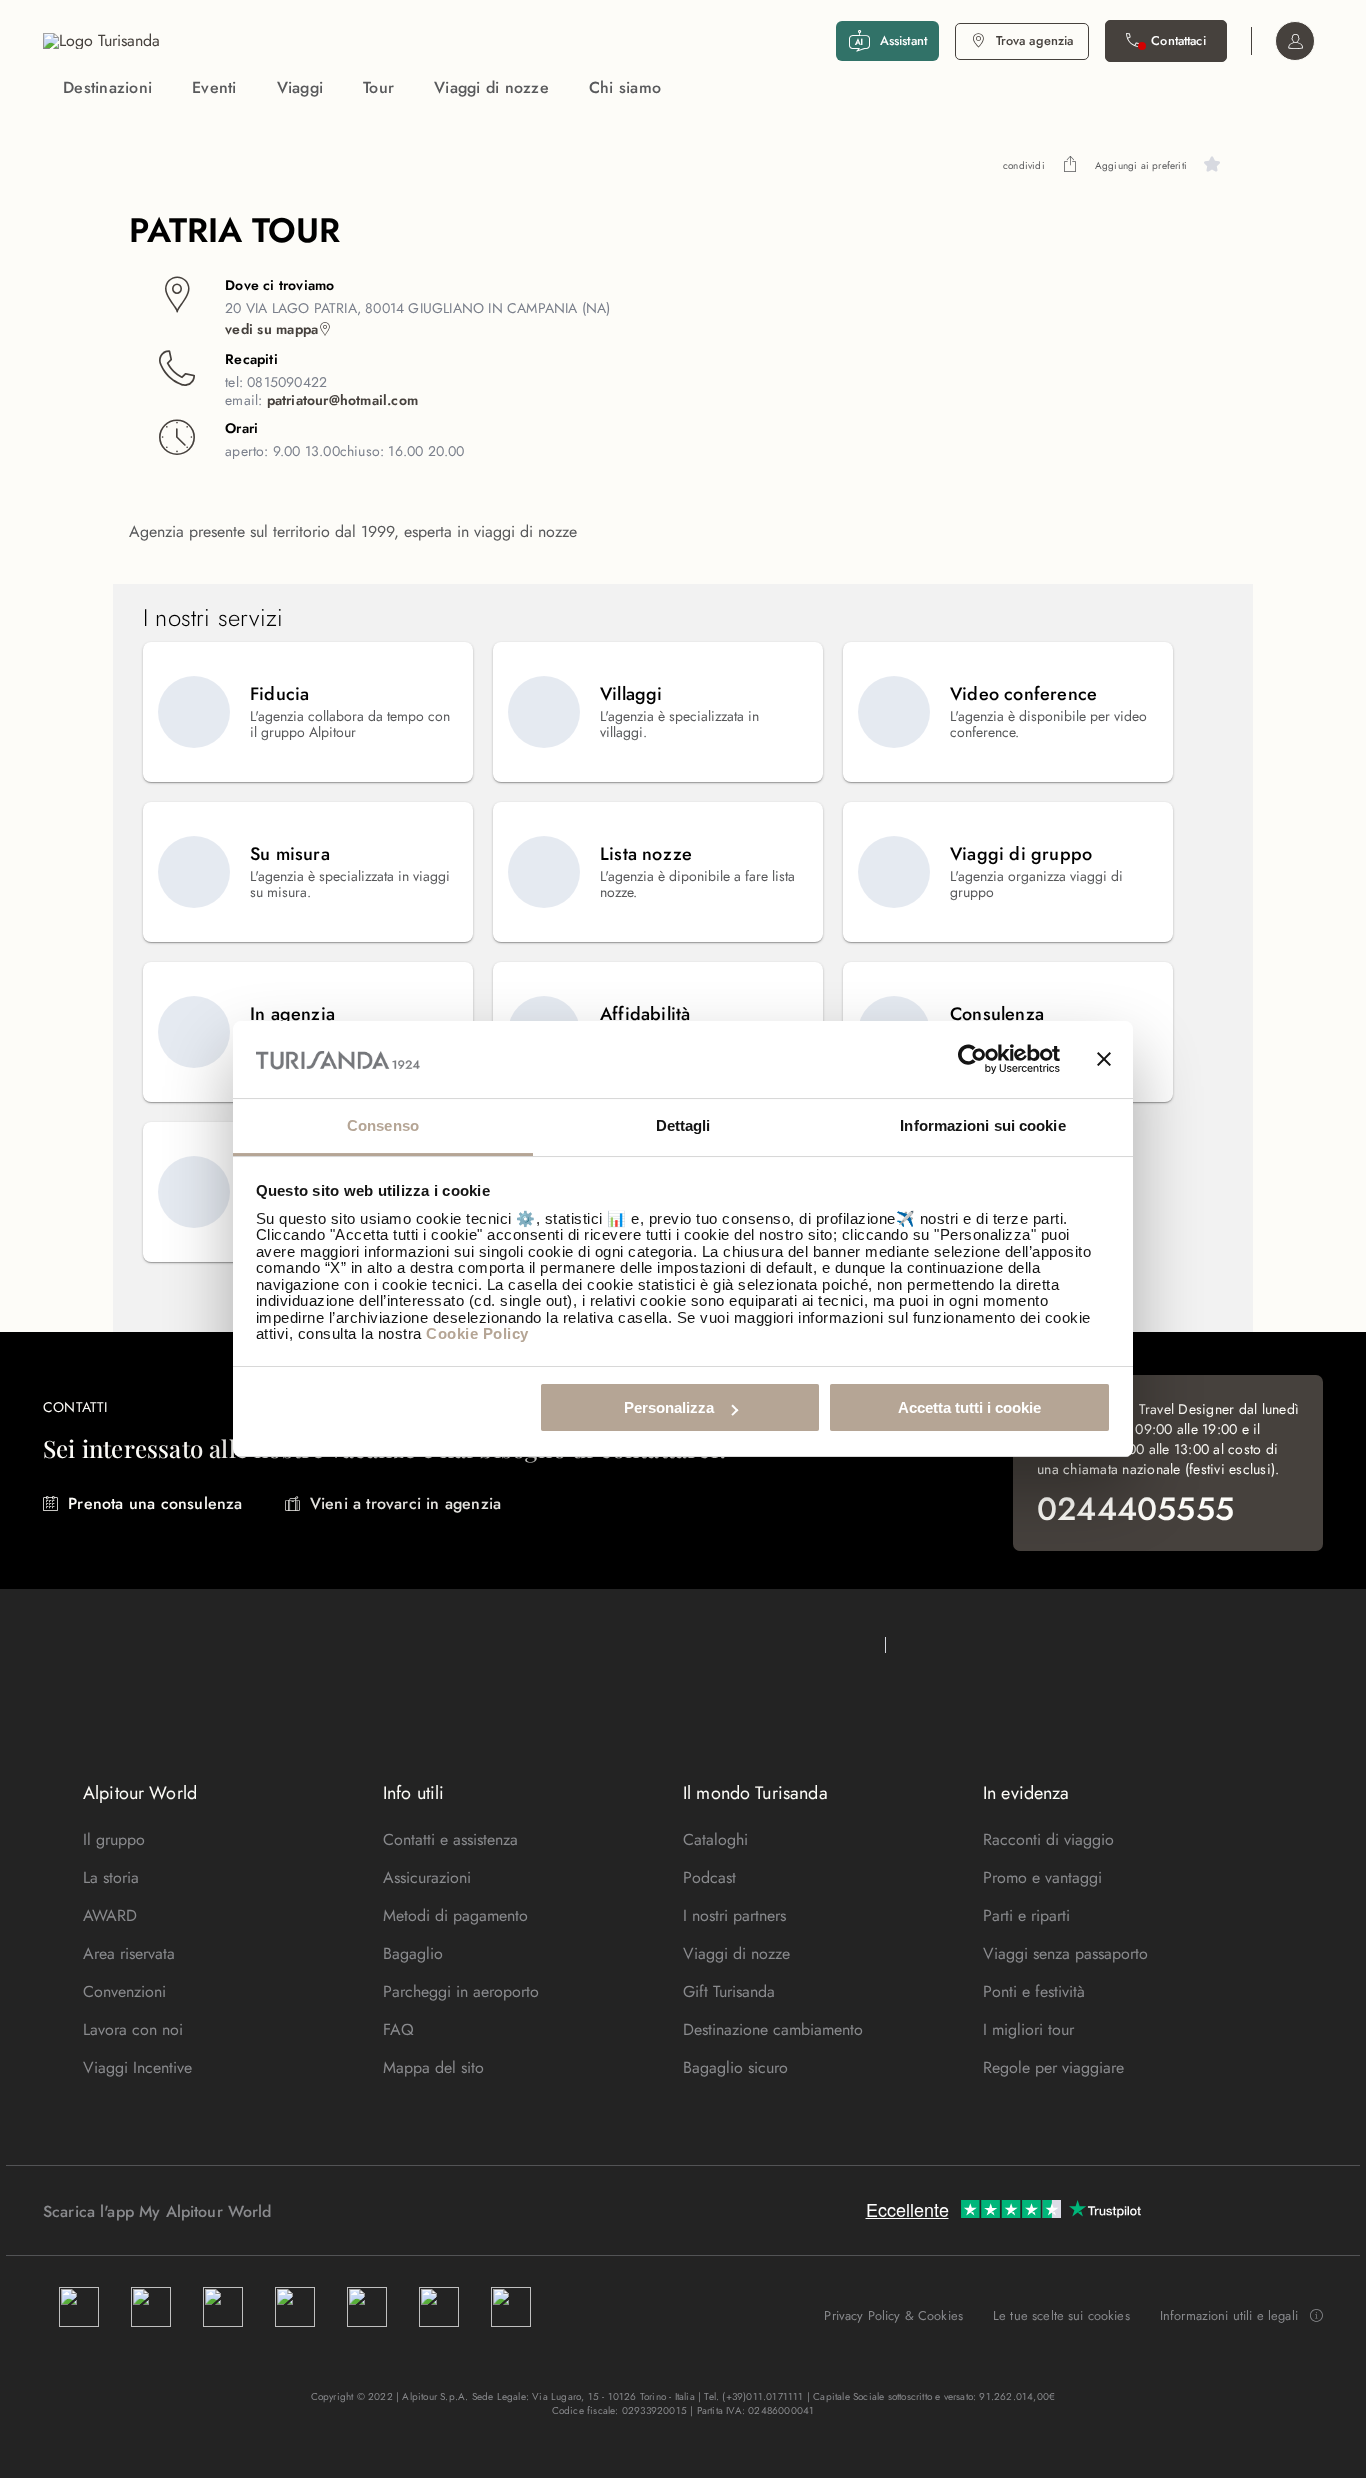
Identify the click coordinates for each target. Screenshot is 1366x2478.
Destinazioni (107, 87)
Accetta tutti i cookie (969, 1407)
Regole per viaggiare (1053, 2067)
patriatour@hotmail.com (342, 400)
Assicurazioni (427, 1877)
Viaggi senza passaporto (1065, 1953)
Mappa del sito (433, 2067)
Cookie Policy (477, 1333)
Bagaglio (413, 1953)
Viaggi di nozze (491, 87)
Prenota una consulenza (155, 1503)
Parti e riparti (1026, 1915)
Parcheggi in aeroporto (461, 1991)
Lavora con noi (133, 2029)
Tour (378, 87)
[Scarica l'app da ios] (330, 2211)
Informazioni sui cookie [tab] (982, 1125)
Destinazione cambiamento (773, 2029)
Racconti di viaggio (1048, 1839)
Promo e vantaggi (1042, 1877)
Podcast (709, 1877)
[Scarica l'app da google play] (310, 2211)
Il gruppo (114, 1839)
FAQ (398, 2029)
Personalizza (669, 1407)
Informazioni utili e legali (1229, 2316)
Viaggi (300, 87)
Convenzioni (124, 1991)
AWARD (110, 1915)
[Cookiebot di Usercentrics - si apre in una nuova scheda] (972, 1060)
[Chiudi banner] (1104, 1060)
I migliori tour (1028, 2029)
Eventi (214, 87)
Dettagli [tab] (683, 1125)
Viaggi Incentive (137, 2067)
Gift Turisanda (729, 1991)
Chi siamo (625, 87)
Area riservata (129, 1953)
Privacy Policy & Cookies (893, 2315)
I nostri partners (734, 1915)
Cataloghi (715, 1839)
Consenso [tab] (383, 1125)
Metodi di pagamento (455, 1915)
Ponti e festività (1034, 1991)
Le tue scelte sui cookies (1061, 2315)
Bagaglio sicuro (735, 2067)
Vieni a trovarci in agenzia (405, 1503)
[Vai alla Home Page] (101, 41)
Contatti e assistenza (450, 1839)
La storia (111, 1877)
